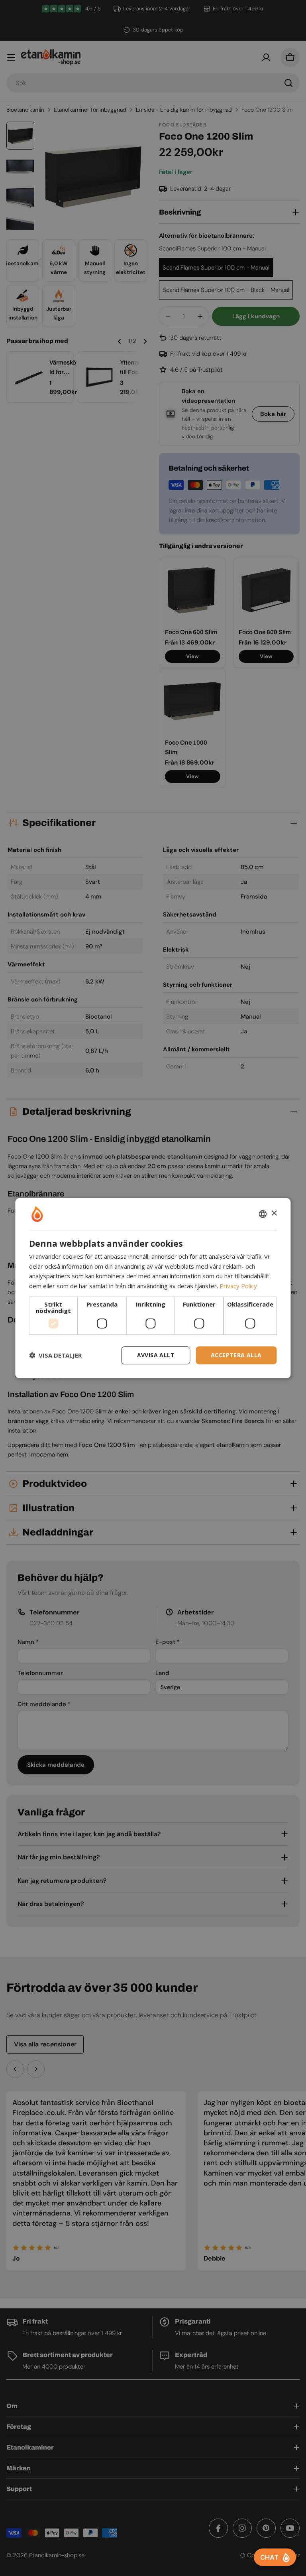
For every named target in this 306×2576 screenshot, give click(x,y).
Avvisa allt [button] (156, 1355)
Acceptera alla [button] (236, 1355)
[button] (55, 1355)
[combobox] (263, 1214)
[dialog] (153, 1288)
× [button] (274, 1213)
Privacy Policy (238, 1286)
